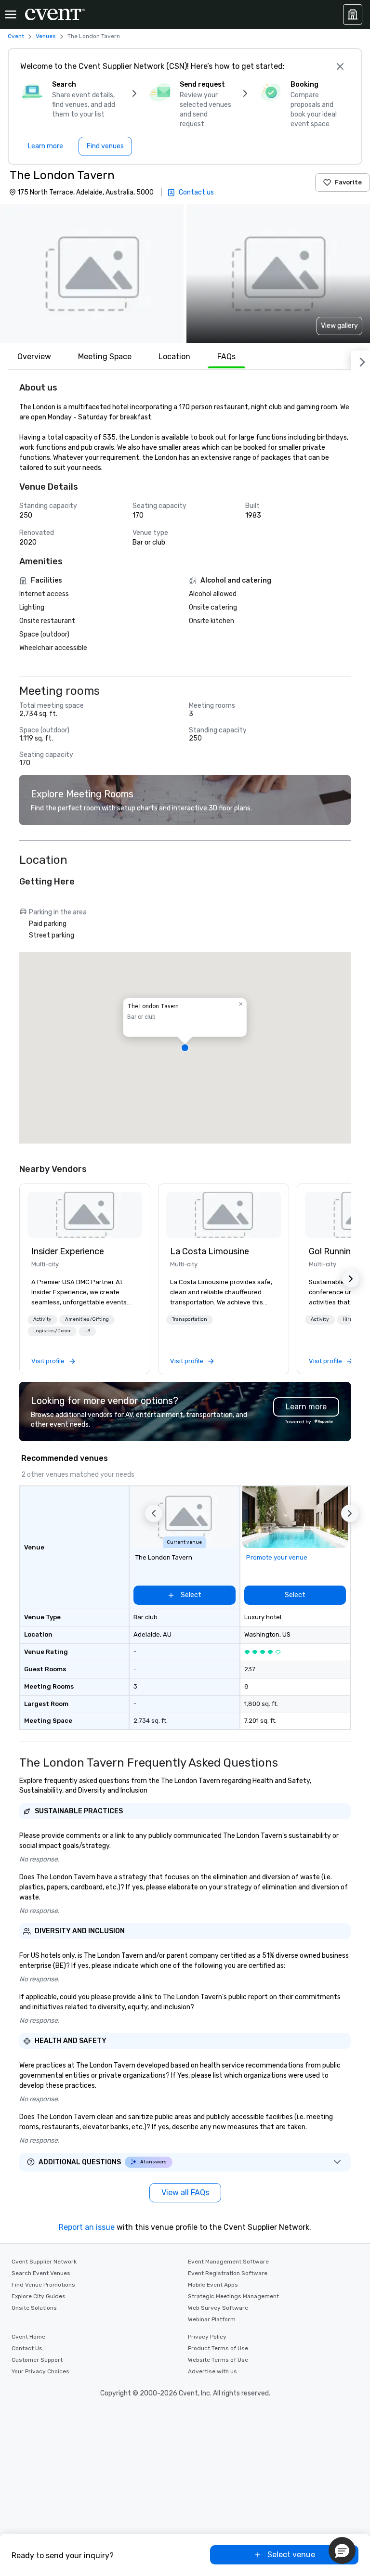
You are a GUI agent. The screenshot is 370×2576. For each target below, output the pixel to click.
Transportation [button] (190, 1319)
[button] (92, 273)
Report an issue (87, 2227)
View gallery (339, 326)
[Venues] (353, 14)
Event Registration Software (228, 2273)
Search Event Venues (41, 2273)
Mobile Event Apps (213, 2285)
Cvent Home (28, 2337)
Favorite (348, 182)
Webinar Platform (212, 2319)
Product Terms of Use (218, 2348)
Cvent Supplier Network (44, 2262)
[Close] (340, 66)
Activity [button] (42, 1319)
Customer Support (37, 2360)
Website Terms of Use (218, 2360)
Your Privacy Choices (40, 2371)
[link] (85, 1215)
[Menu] (11, 14)
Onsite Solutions (34, 2308)
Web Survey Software (218, 2308)
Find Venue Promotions (43, 2285)
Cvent (16, 36)
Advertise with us (212, 2371)
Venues (46, 36)
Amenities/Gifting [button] (87, 1319)
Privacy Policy (207, 2337)
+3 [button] (87, 1331)
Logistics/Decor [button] (52, 1331)
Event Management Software (228, 2262)
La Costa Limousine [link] (210, 1251)
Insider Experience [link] (68, 1251)
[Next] (360, 360)
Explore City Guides (39, 2296)
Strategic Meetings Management (233, 2296)
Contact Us (27, 2348)
